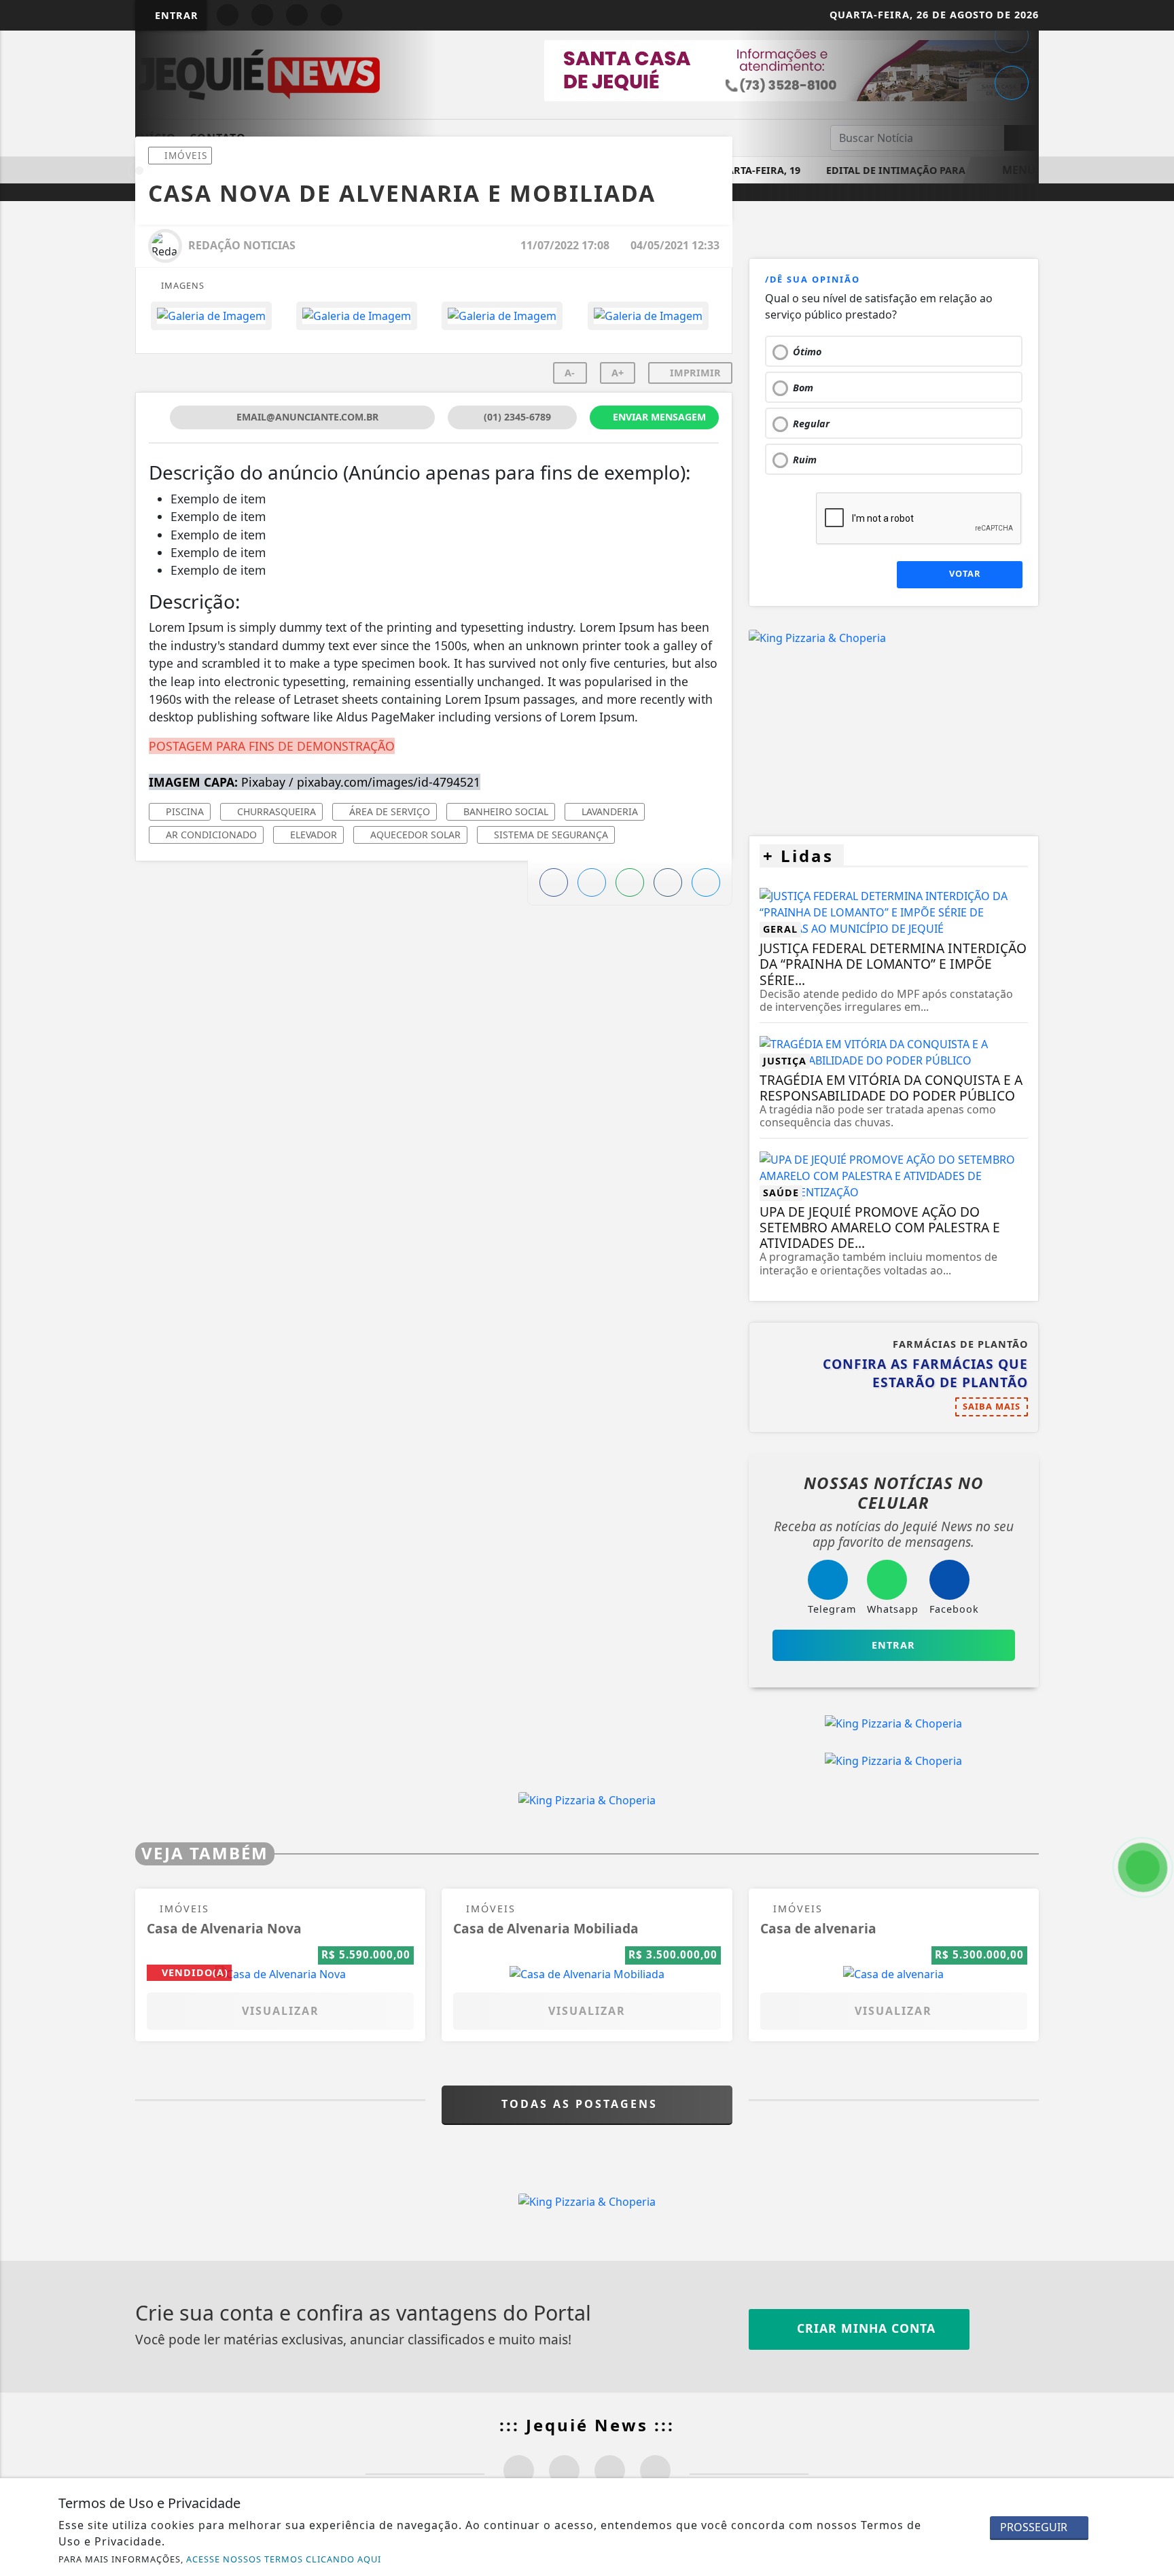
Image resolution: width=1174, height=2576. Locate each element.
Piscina (183, 811)
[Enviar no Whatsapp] (630, 882)
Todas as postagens (582, 2104)
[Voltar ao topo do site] (1155, 1545)
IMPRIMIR (694, 373)
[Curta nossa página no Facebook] (519, 2470)
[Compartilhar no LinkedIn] (1012, 83)
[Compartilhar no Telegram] (1012, 36)
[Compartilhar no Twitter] (592, 882)
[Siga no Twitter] (332, 15)
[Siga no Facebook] (228, 15)
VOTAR (963, 573)
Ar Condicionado (210, 835)
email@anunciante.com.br (306, 417)
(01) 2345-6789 (516, 417)
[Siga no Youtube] (297, 15)
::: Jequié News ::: (587, 2425)
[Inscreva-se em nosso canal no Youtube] (655, 2470)
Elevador (312, 835)
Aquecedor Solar (414, 835)
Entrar (175, 15)
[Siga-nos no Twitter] (610, 2470)
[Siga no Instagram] (262, 15)
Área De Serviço (388, 811)
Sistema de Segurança (550, 835)
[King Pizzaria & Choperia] (817, 637)
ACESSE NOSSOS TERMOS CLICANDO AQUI (284, 2559)
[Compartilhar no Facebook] (554, 882)
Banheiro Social (504, 811)
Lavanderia (608, 811)
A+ (618, 373)
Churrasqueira (275, 811)
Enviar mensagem (658, 417)
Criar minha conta (864, 2328)
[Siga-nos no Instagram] (564, 2470)
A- (570, 373)
